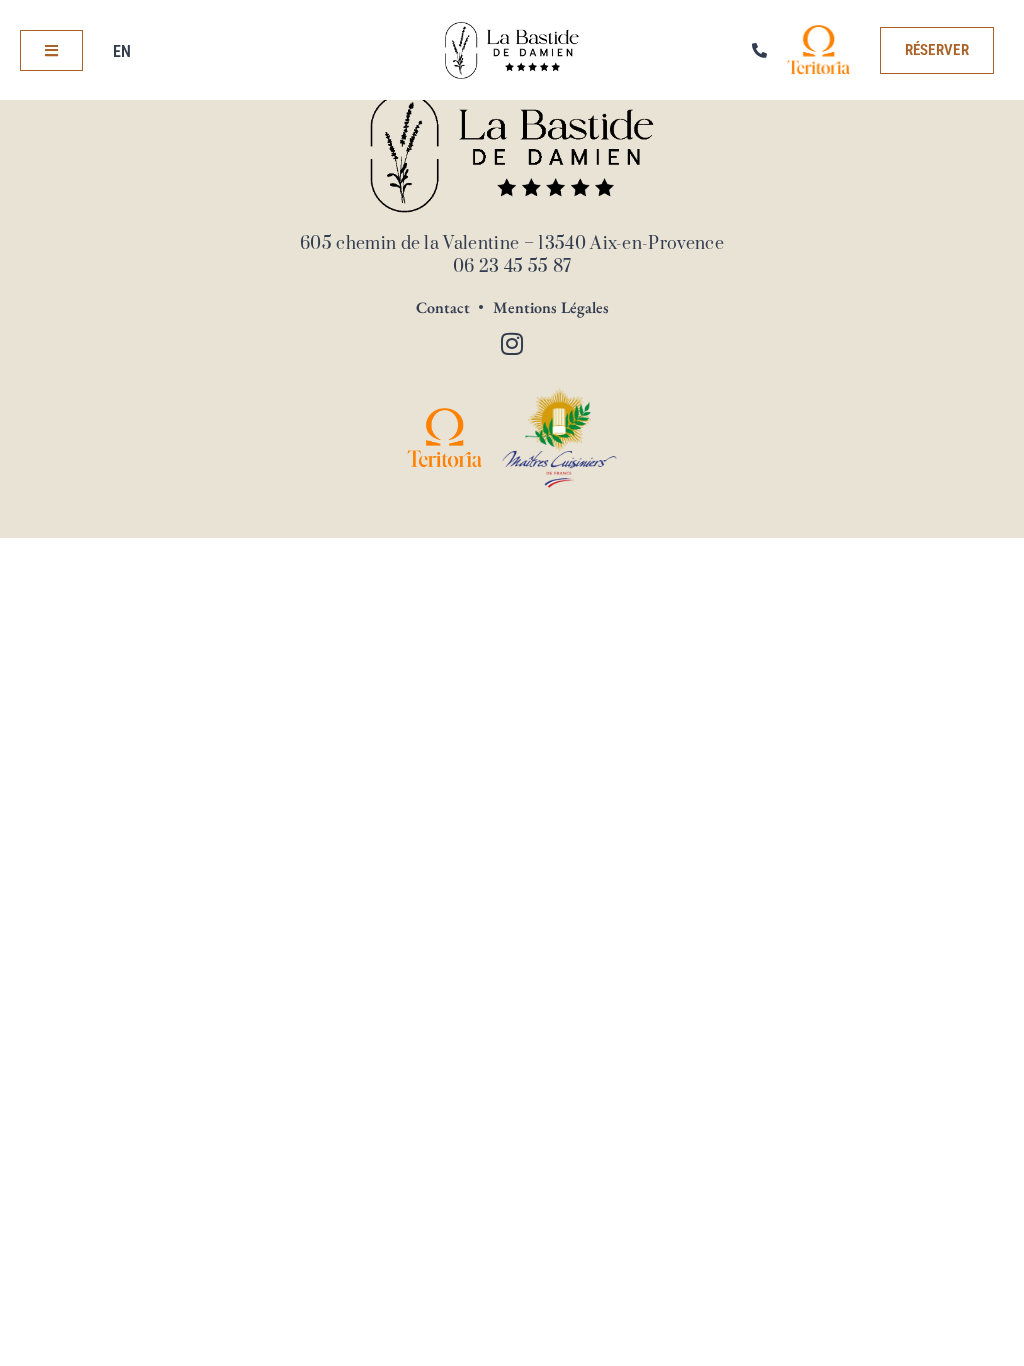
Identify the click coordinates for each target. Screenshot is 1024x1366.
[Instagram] (512, 343)
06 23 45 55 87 (512, 267)
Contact (443, 308)
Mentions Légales (551, 308)
